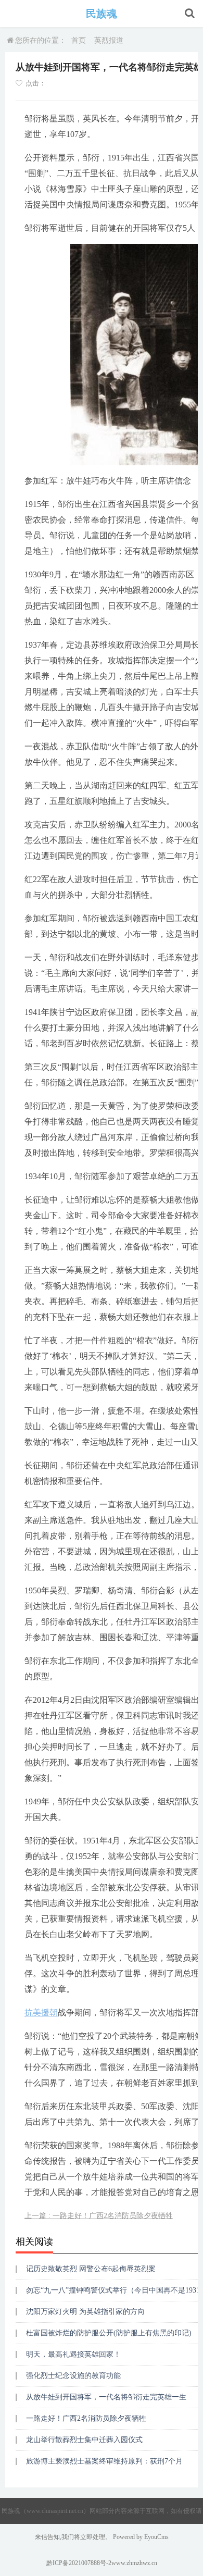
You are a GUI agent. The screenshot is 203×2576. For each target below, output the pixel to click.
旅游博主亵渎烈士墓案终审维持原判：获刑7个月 (104, 2461)
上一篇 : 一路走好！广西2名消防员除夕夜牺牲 (99, 2216)
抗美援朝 (41, 2012)
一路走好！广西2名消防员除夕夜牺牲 (86, 2418)
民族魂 (102, 14)
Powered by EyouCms (140, 2537)
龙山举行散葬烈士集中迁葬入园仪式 (84, 2440)
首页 (79, 40)
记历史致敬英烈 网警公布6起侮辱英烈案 (91, 2269)
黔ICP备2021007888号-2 (79, 2563)
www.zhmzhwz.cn (134, 2563)
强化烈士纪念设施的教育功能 (73, 2376)
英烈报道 (109, 40)
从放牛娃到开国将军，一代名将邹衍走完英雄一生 (106, 2397)
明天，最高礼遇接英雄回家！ (73, 2354)
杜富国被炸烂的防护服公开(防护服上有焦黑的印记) (109, 2333)
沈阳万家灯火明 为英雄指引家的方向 (85, 2312)
